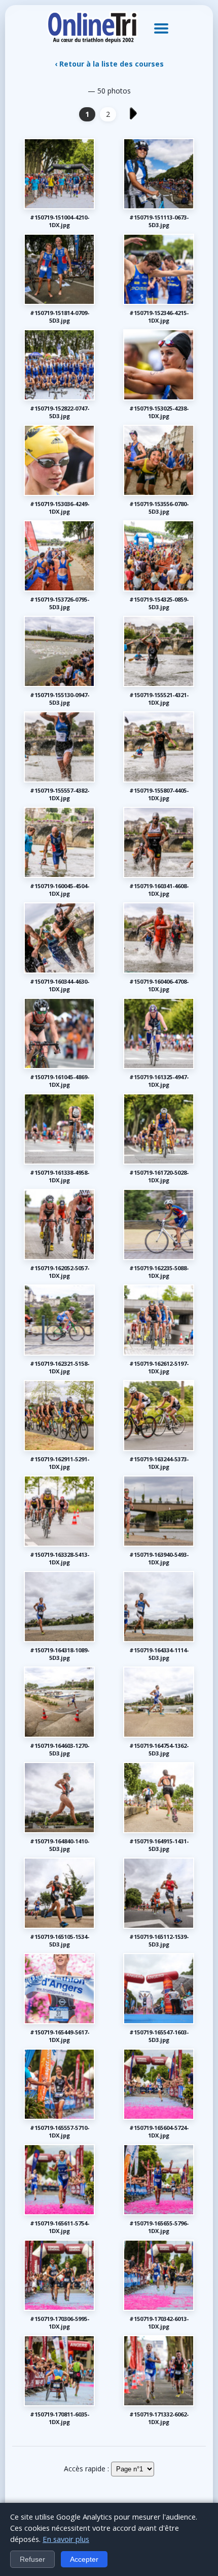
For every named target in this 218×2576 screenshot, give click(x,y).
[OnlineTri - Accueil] (92, 28)
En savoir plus (66, 2539)
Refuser (32, 2559)
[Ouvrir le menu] (161, 28)
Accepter (84, 2559)
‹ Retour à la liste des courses (109, 64)
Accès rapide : (86, 2469)
